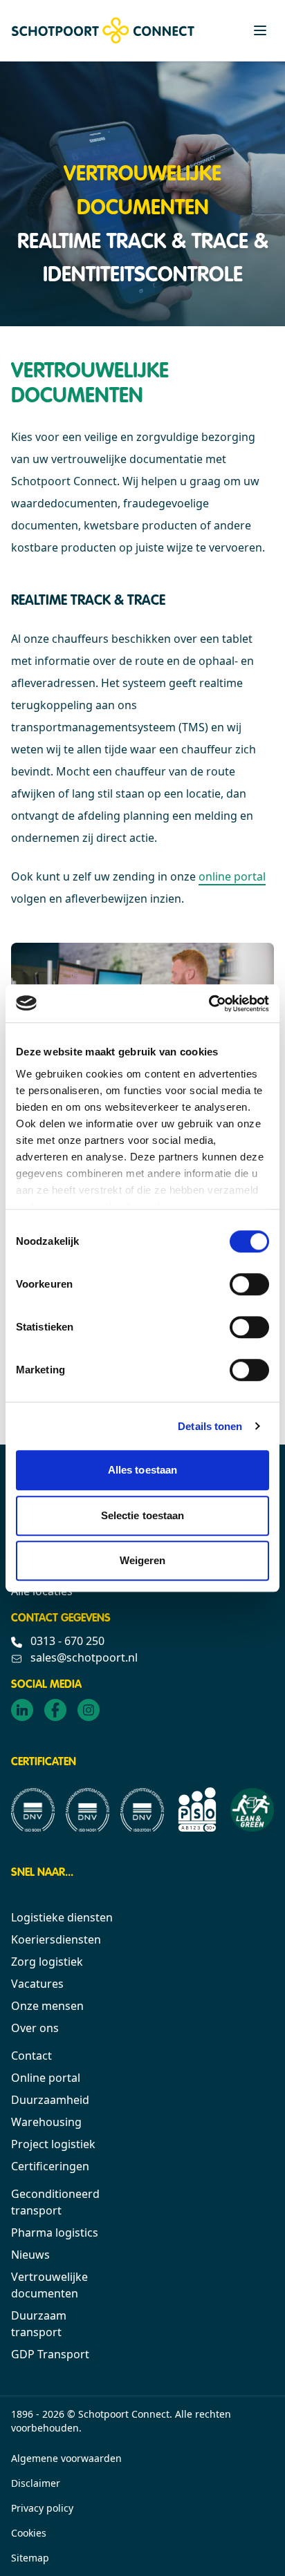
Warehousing (46, 2122)
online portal (232, 876)
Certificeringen (50, 2166)
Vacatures (37, 1984)
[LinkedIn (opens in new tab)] (22, 1710)
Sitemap (30, 2558)
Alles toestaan (142, 1470)
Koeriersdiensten (56, 1939)
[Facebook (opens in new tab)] (55, 1710)
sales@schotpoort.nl (83, 1657)
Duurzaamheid (50, 2100)
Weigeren (143, 1560)
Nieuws (30, 2255)
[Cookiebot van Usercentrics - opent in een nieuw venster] (209, 1004)
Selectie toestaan (143, 1515)
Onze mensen (47, 2006)
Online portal (46, 2078)
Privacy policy (42, 2508)
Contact (31, 2056)
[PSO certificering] (197, 1809)
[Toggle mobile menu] (260, 30)
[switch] (249, 1284)
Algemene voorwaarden (66, 2458)
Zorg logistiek (47, 1962)
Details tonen (210, 1426)
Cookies (29, 2533)
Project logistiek (53, 2144)
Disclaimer (36, 2483)
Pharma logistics (55, 2232)
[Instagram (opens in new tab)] (89, 1710)
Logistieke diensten (62, 1917)
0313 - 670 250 (66, 1641)
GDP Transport (50, 2354)
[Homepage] (103, 30)
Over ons (35, 2028)
